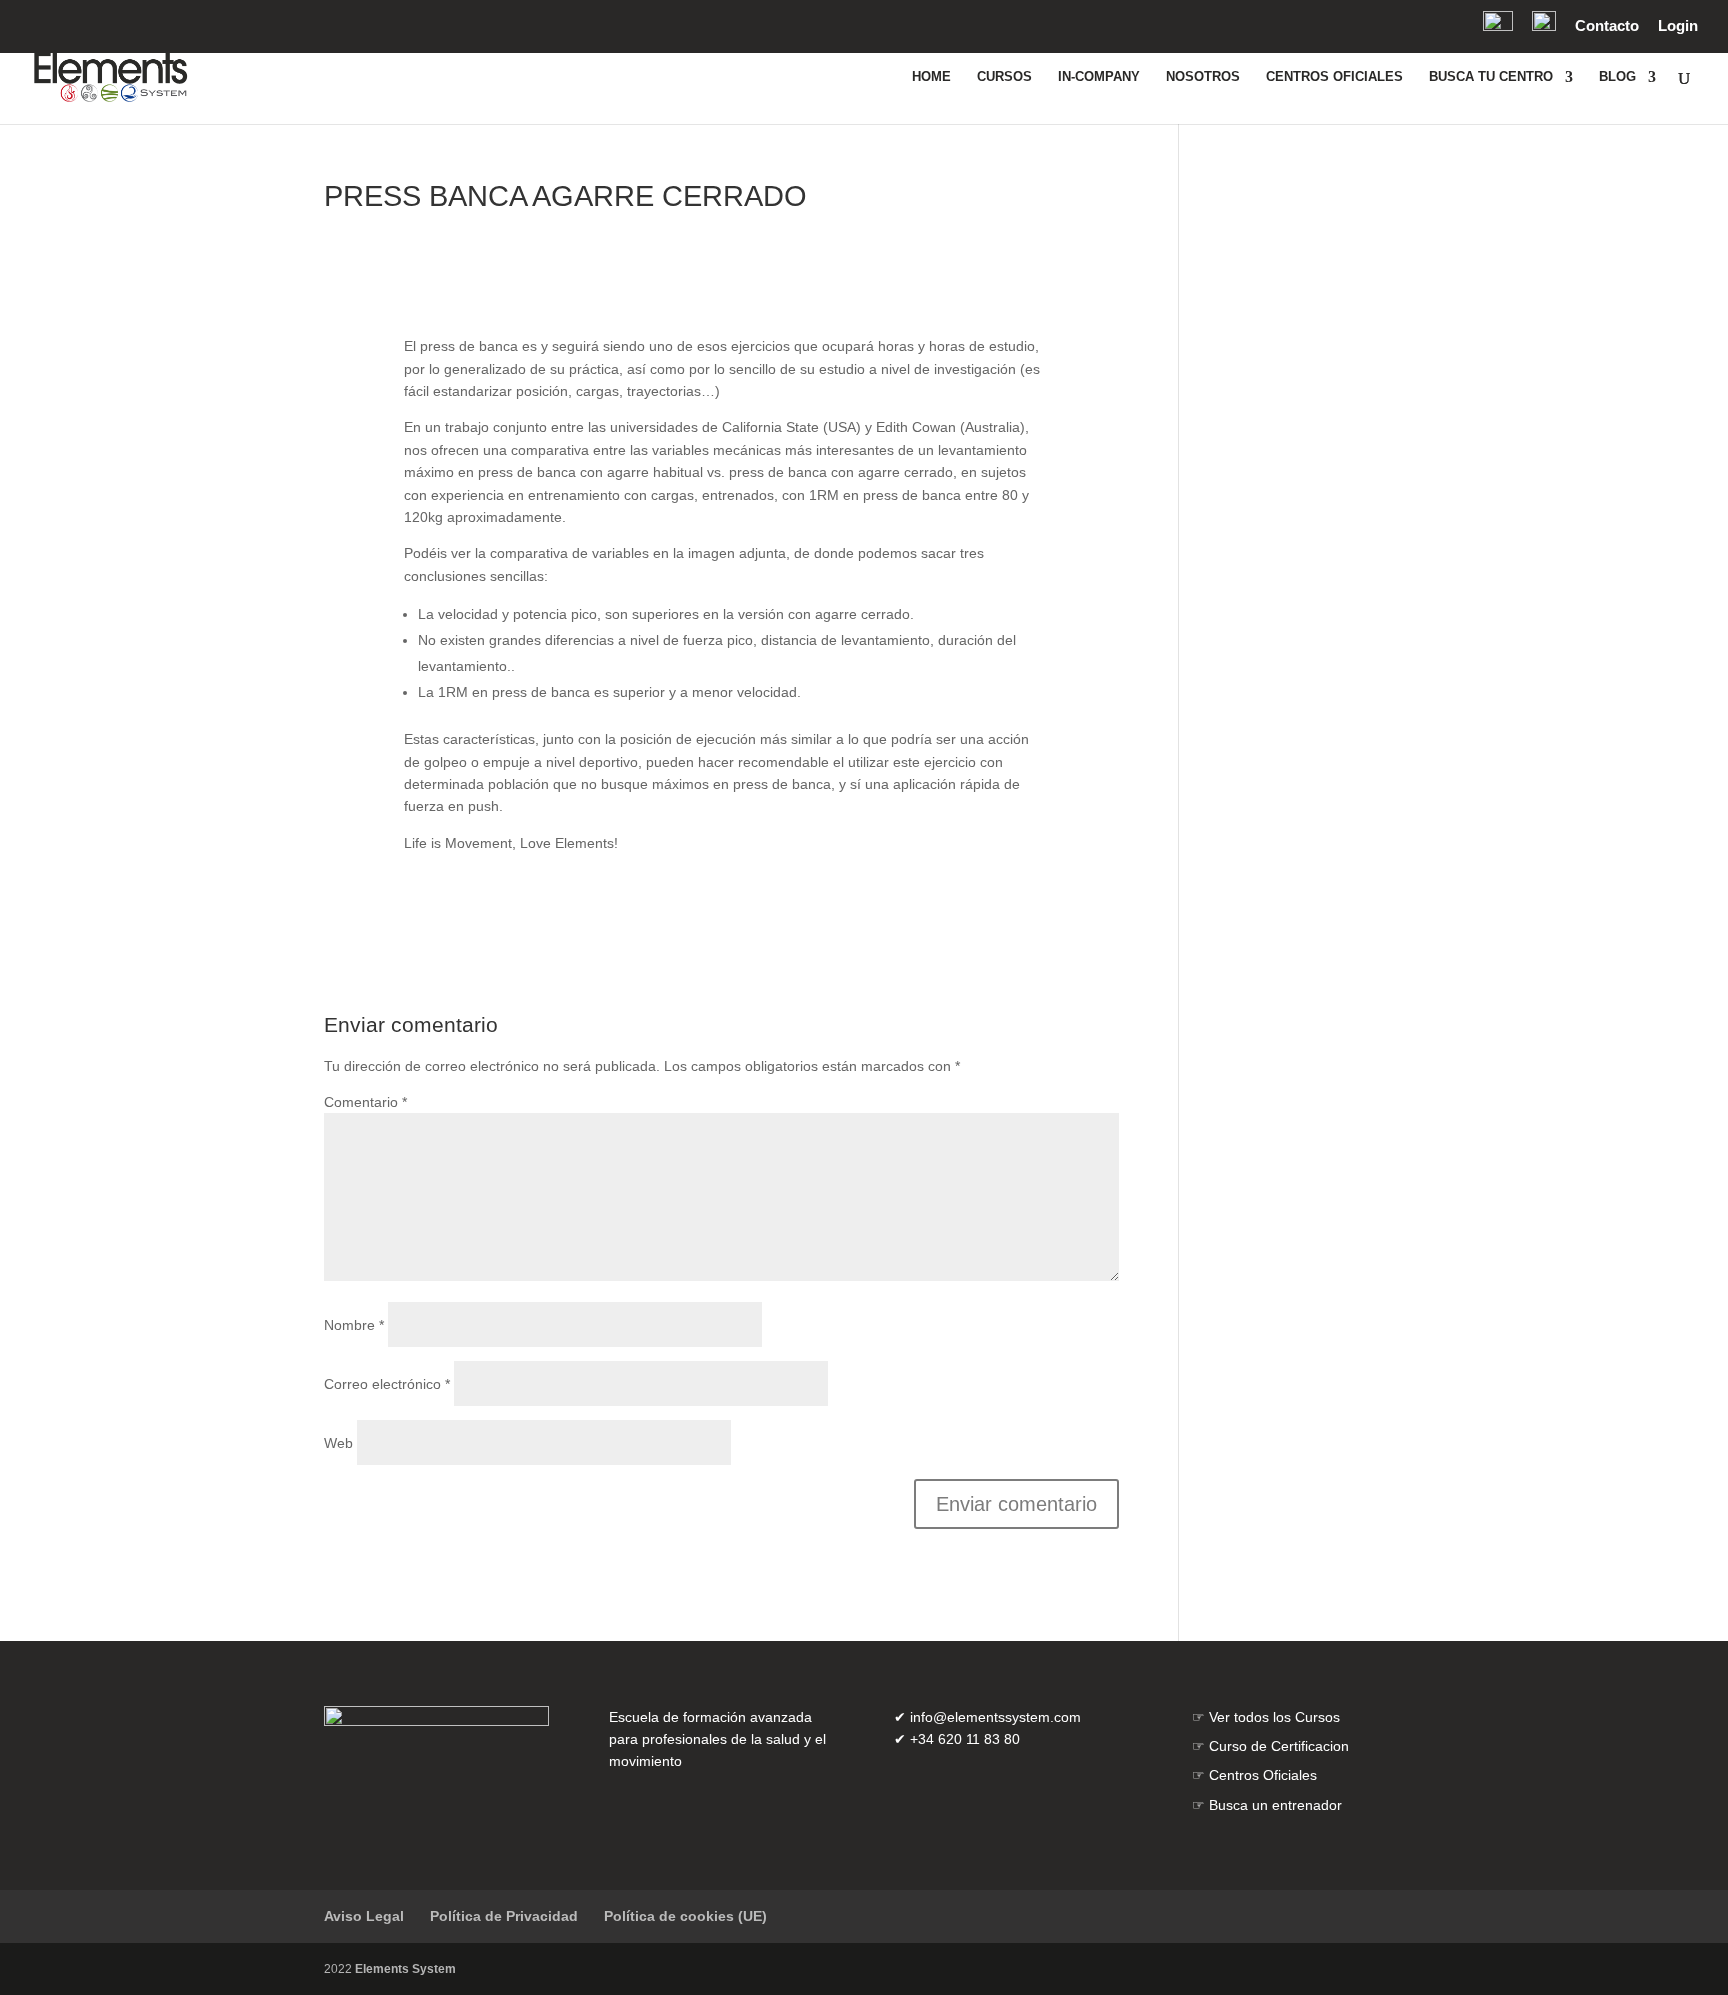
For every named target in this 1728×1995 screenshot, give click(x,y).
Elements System (405, 1969)
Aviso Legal (364, 1916)
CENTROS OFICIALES (1334, 77)
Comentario (365, 1102)
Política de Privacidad (504, 1916)
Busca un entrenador (1275, 1805)
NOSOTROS (1203, 77)
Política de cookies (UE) (685, 1916)
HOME (931, 77)
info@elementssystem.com (995, 1717)
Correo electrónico (387, 1384)
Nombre (354, 1325)
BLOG (1617, 77)
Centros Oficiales (1263, 1775)
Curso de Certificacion (1279, 1746)
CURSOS (1004, 77)
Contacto (1607, 26)
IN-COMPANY (1099, 77)
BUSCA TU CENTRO (1491, 77)
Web (338, 1443)
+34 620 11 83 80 (965, 1739)
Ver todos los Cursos (1274, 1717)
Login (1678, 26)
